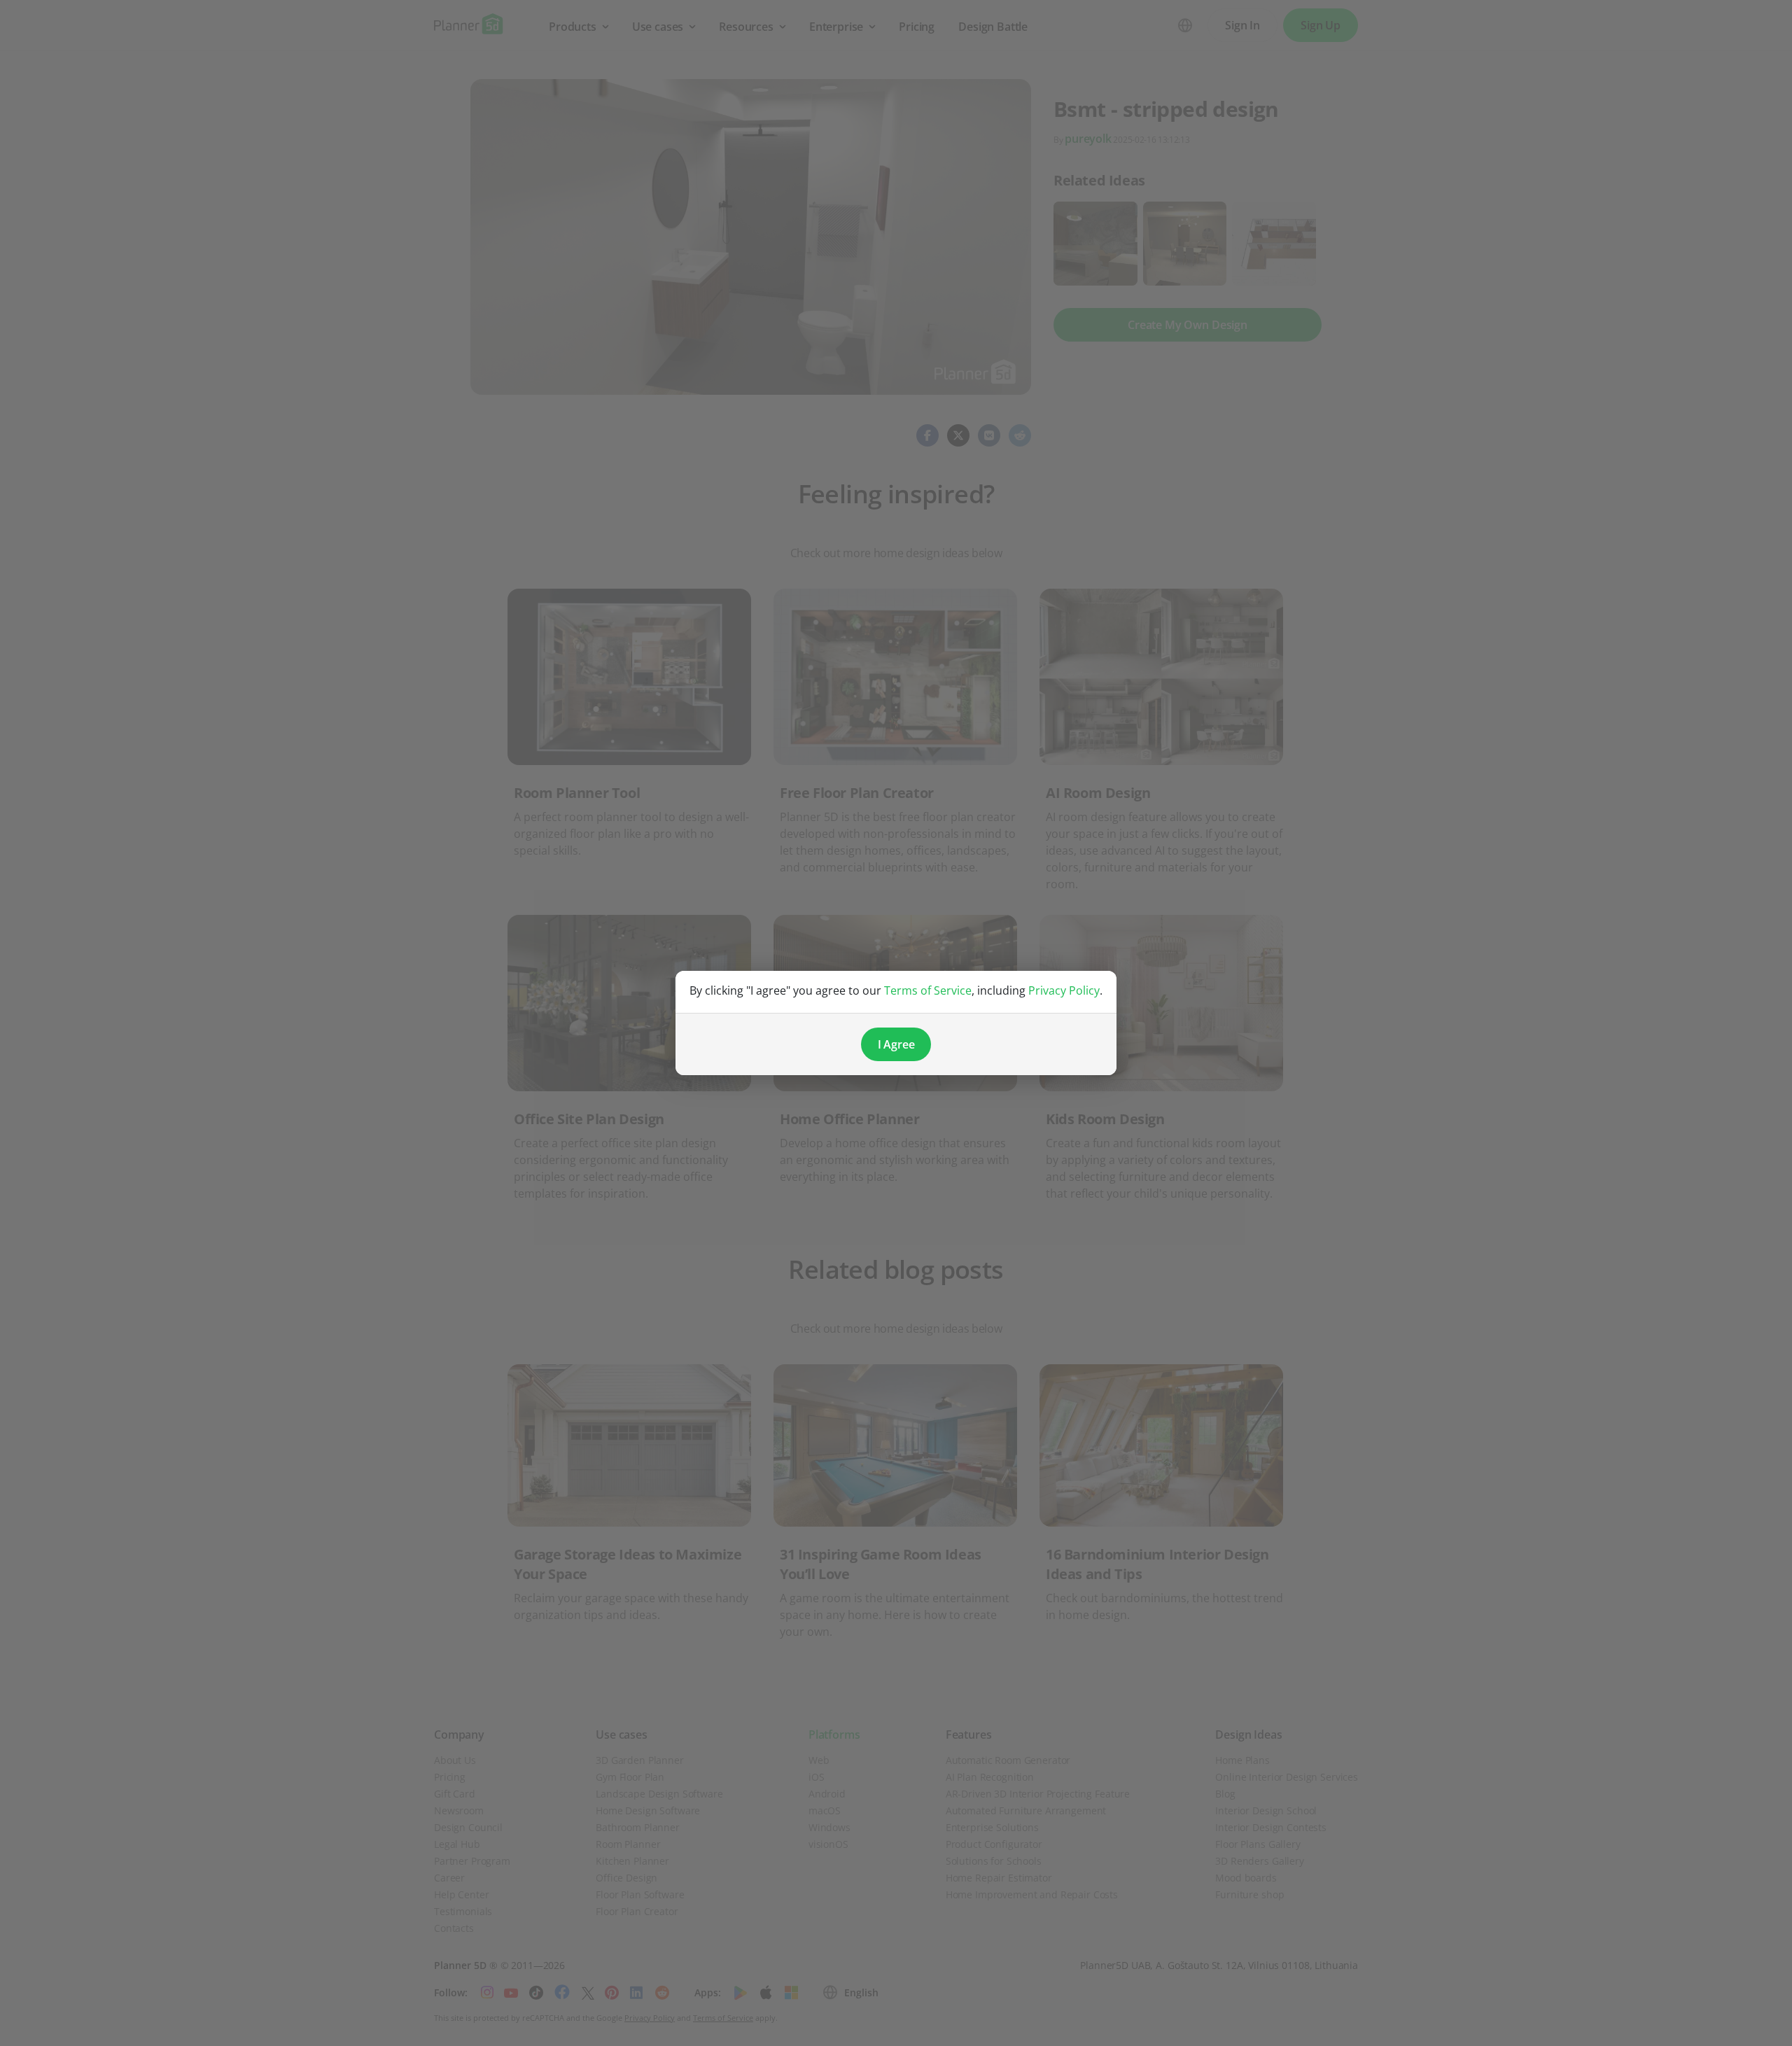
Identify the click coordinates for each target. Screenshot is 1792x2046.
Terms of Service (928, 990)
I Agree (896, 1044)
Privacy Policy (1064, 990)
